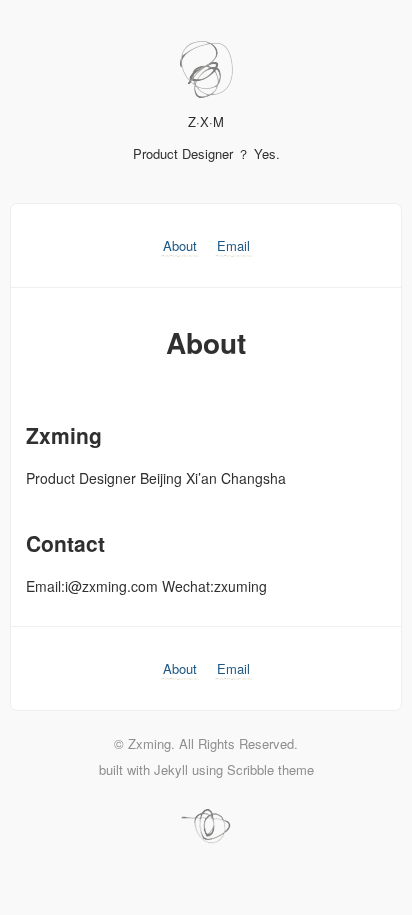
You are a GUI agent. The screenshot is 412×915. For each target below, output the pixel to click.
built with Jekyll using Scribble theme (206, 769)
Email (233, 245)
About (180, 245)
